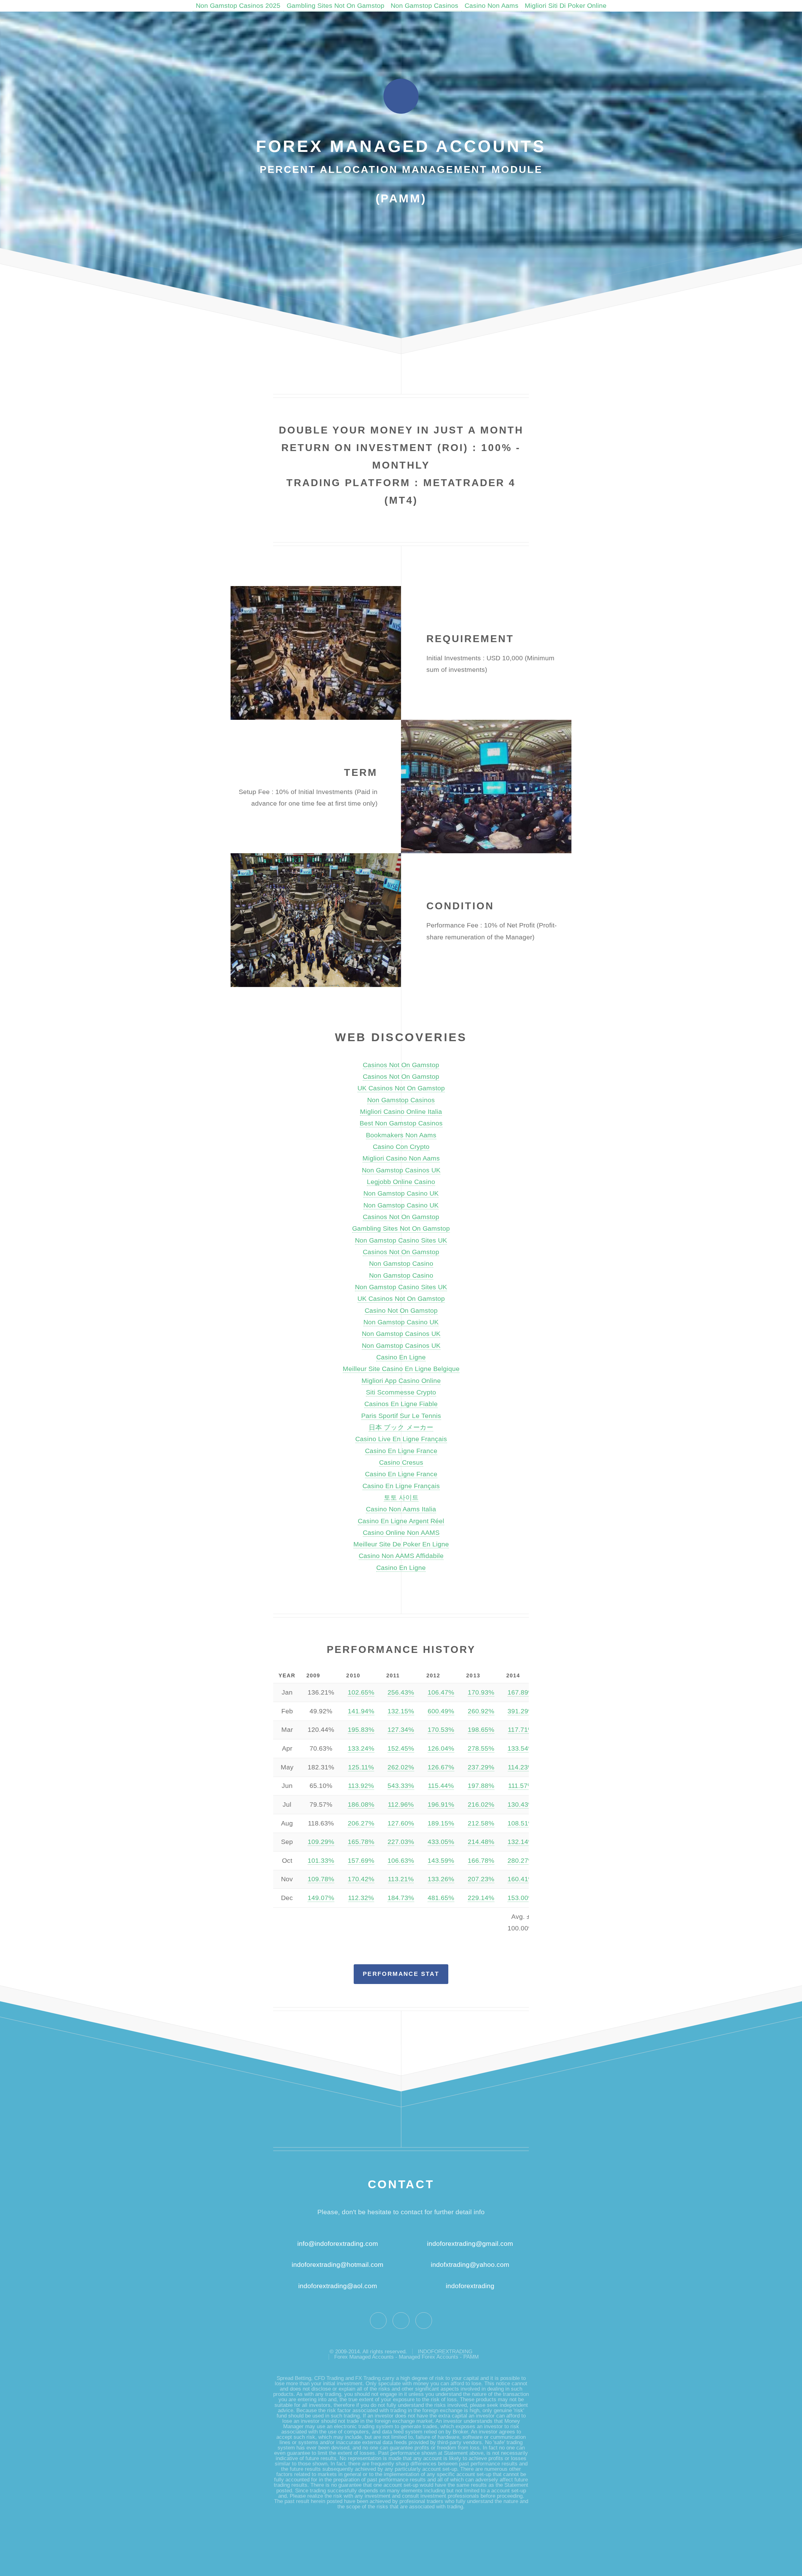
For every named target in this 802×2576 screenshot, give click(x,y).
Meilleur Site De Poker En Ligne (401, 1544)
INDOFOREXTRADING (445, 2352)
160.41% (521, 1879)
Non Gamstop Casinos (424, 6)
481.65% (441, 1898)
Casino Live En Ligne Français (401, 1439)
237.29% (481, 1767)
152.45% (401, 1748)
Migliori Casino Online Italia (401, 1112)
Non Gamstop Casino (401, 1264)
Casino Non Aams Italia (401, 1509)
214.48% (481, 1842)
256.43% (401, 1692)
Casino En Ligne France (401, 1451)
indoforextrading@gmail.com (470, 2244)
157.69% (361, 1861)
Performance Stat (401, 1974)
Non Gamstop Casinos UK (401, 1170)
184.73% (401, 1898)
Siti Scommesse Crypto (401, 1392)
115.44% (441, 1786)
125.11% (361, 1767)
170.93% (481, 1692)
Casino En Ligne (401, 1357)
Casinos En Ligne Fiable (401, 1404)
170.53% (441, 1730)
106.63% (401, 1861)
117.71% (521, 1730)
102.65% (361, 1692)
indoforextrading (467, 2286)
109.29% (321, 1842)
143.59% (441, 1861)
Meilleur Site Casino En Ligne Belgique (401, 1369)
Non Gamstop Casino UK (401, 1193)
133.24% (361, 1748)
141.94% (361, 1711)
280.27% (521, 1861)
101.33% (321, 1861)
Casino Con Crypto (401, 1147)
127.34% (401, 1730)
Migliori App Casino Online (401, 1381)
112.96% (401, 1805)
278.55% (481, 1748)
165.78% (361, 1842)
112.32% (361, 1898)
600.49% (441, 1711)
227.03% (401, 1842)
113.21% (401, 1879)
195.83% (361, 1730)
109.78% (321, 1879)
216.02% (481, 1805)
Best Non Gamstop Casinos (401, 1123)
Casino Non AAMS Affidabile (401, 1556)
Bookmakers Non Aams (401, 1135)
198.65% (481, 1730)
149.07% (321, 1898)
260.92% (481, 1711)
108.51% (521, 1823)
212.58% (481, 1823)
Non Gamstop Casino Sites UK (401, 1240)
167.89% (521, 1692)
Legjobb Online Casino (401, 1182)
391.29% (521, 1711)
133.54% (521, 1748)
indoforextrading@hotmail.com (338, 2265)
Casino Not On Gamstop (401, 1311)
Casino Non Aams (492, 6)
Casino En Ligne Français (401, 1486)
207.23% (481, 1879)
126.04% (441, 1748)
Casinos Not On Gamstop (401, 1065)
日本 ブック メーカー (401, 1427)
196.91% (441, 1805)
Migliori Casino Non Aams (401, 1158)
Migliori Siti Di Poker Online (566, 6)
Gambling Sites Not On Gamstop (336, 6)
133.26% (441, 1879)
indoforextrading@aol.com (338, 2286)
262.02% (401, 1767)
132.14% (521, 1842)
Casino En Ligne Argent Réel (401, 1521)
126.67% (441, 1767)
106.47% (441, 1692)
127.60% (401, 1823)
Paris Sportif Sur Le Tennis (401, 1416)
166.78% (481, 1861)
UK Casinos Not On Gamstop (401, 1088)
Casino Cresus (401, 1462)
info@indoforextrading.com (338, 2244)
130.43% (521, 1805)
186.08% (361, 1805)
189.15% (441, 1823)
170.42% (361, 1879)
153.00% (521, 1898)
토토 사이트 (401, 1498)
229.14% (481, 1898)
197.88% (481, 1786)
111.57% (521, 1786)
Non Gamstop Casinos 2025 (238, 6)
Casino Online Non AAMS (401, 1533)
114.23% (521, 1767)
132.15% (401, 1711)
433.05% (441, 1842)
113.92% (361, 1786)
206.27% (361, 1823)
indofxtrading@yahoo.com (470, 2265)
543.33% (401, 1786)
